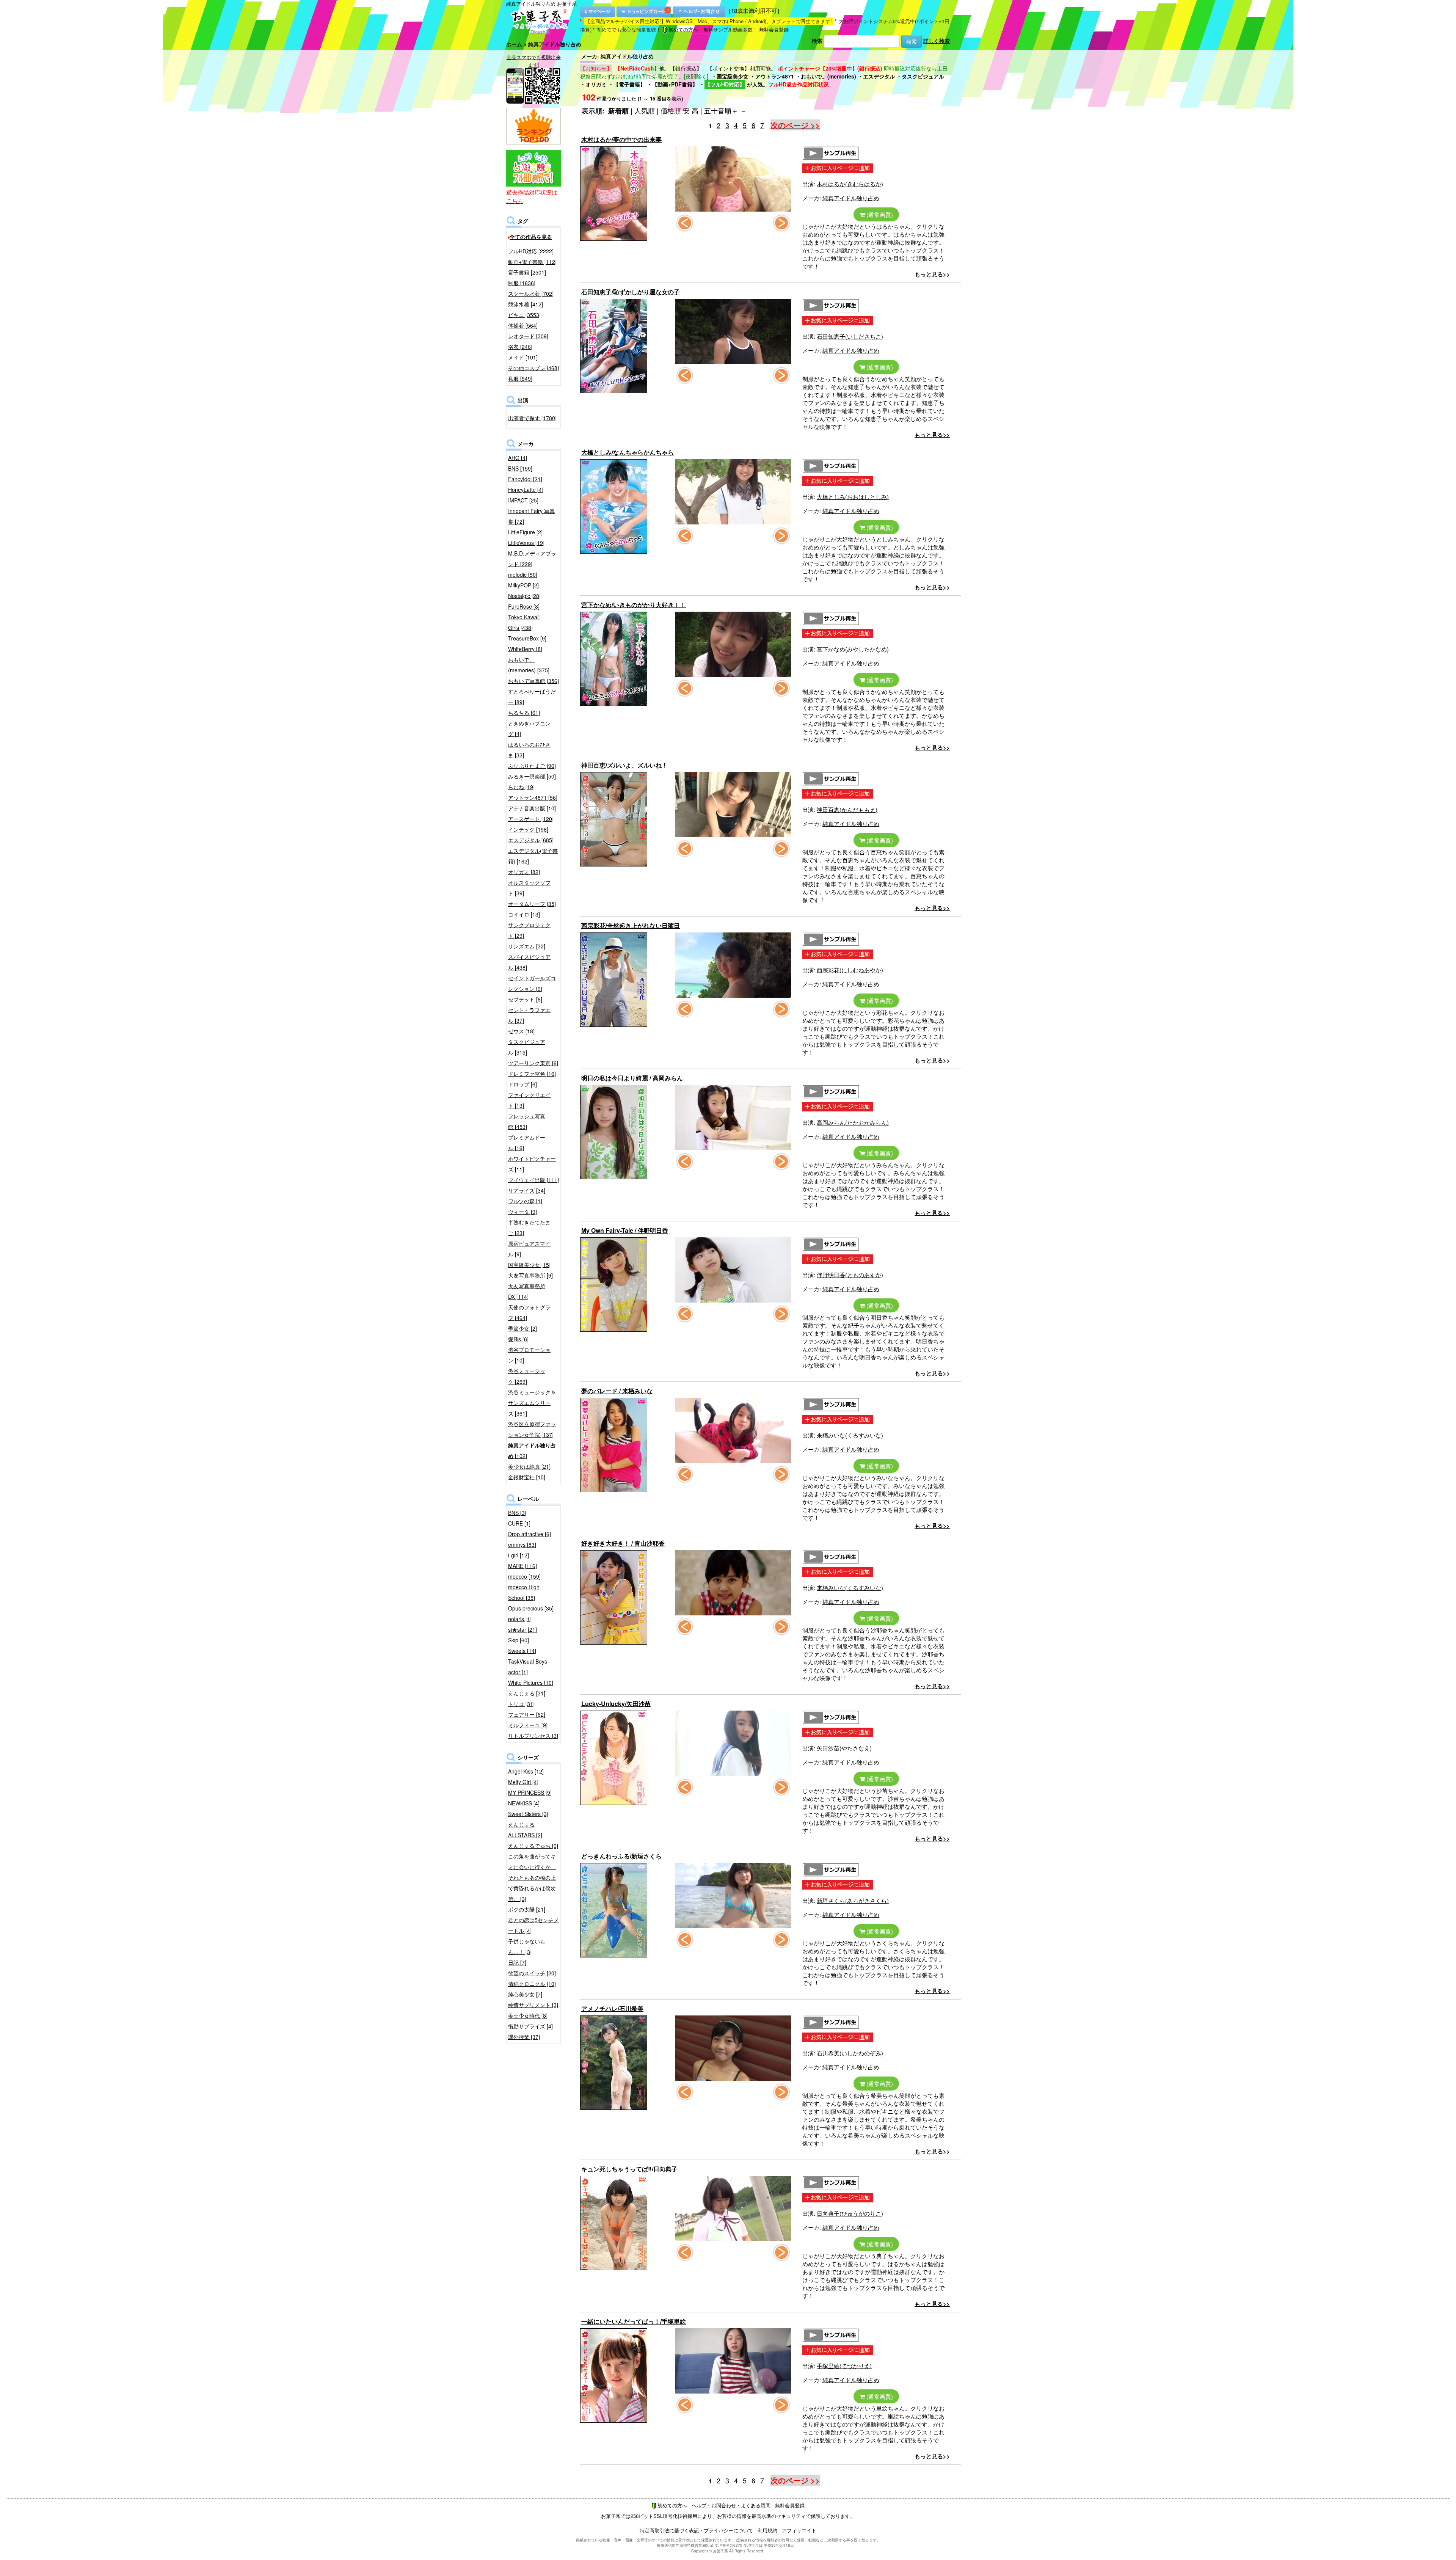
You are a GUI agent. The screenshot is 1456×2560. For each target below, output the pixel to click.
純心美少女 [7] (525, 1994)
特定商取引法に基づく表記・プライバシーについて (696, 2530)
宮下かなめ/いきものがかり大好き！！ (634, 605)
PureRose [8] (524, 606)
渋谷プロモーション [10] (529, 1355)
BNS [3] (517, 1513)
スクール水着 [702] (531, 294)
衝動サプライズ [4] (530, 2026)
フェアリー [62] (527, 1714)
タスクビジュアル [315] (527, 1047)
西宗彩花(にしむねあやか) (850, 970)
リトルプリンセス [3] (533, 1736)
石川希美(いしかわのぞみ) (850, 2053)
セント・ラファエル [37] (529, 1015)
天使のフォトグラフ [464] (529, 1312)
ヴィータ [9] (522, 1212)
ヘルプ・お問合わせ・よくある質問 (731, 2505)
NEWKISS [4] (524, 1803)
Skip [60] (519, 1640)
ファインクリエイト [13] (529, 1100)
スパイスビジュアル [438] (529, 962)
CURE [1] (519, 1523)
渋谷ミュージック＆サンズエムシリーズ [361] (532, 1403)
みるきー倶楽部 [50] (532, 776)
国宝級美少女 (733, 76)
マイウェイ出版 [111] (533, 1180)
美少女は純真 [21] (529, 1466)
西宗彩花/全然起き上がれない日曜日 (631, 925)
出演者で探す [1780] (532, 418)
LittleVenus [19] (526, 543)
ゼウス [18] (521, 1031)
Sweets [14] (522, 1651)
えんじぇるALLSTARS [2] (525, 1830)
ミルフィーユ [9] (528, 1725)
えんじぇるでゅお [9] (533, 1846)
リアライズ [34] (527, 1190)
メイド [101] (523, 357)
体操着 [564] (523, 325)
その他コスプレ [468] (533, 368)
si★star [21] (522, 1629)
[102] (532, 1450)
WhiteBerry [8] (525, 649)
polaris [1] (520, 1619)
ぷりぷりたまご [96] (532, 766)
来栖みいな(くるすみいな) (850, 1435)
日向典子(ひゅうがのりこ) (850, 2213)
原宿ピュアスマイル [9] (529, 1249)
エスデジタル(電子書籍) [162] (533, 856)
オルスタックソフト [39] (529, 888)
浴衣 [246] (520, 347)
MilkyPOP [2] (523, 585)
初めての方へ (683, 29)
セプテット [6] (525, 999)
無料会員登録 (774, 29)
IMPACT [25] (523, 500)
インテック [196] (528, 829)
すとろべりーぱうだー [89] (532, 697)
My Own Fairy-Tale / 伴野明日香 (625, 1230)
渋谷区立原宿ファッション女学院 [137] (532, 1429)
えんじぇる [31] (527, 1693)
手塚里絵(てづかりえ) (844, 2366)
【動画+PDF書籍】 (675, 84)
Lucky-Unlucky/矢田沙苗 (616, 1704)
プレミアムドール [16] (527, 1143)
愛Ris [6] (518, 1339)
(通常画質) (879, 214)
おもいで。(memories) (828, 76)
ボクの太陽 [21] (527, 1909)
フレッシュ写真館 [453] (527, 1121)
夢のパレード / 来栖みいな (617, 1391)
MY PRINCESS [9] (530, 1792)
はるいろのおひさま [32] (529, 750)
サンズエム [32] (527, 946)
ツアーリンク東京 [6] (533, 1063)
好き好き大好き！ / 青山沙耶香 (623, 1543)
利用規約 (767, 2530)
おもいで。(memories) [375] (529, 665)
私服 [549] (520, 378)
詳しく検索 (937, 41)
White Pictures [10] (531, 1683)
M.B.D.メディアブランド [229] (532, 559)
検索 (817, 41)
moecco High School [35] (524, 1592)
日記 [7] (517, 1962)
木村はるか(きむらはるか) (850, 184)
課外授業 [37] (524, 2037)
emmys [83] (522, 1544)
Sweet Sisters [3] (528, 1814)
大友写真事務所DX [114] (527, 1291)
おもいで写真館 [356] (533, 681)
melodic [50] (523, 574)
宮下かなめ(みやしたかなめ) (853, 649)
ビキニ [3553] (524, 315)
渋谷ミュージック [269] (527, 1376)
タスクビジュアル (923, 76)
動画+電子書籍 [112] (532, 262)
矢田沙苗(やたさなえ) (844, 1748)
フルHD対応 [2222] (531, 251)
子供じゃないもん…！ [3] (527, 1946)
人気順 (645, 110)
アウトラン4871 (775, 76)
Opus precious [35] (531, 1608)
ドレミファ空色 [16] (532, 1074)
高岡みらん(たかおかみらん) (853, 1122)
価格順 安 (675, 110)
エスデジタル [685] (531, 840)
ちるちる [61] (524, 713)
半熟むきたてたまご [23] (529, 1227)
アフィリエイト (799, 2530)
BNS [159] (520, 468)
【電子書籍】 (629, 84)
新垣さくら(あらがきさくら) (853, 1900)
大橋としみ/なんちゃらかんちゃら (628, 452)
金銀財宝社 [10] (527, 1477)
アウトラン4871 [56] (533, 797)
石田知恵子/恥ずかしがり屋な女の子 (631, 292)
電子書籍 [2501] (527, 272)
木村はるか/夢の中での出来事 (621, 139)
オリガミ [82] (524, 872)
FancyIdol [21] (525, 479)
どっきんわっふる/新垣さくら (621, 1856)
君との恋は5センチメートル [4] (533, 1925)
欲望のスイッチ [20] (532, 1973)
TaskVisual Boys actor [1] (528, 1667)
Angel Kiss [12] (526, 1771)
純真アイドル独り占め (851, 198)
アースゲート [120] (531, 819)
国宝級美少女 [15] (529, 1265)
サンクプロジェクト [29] (529, 930)
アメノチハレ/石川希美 (612, 2008)
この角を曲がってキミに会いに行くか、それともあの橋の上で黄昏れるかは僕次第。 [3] (532, 1877)
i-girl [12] (519, 1555)
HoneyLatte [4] (526, 490)
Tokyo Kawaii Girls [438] (524, 622)
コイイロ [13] (524, 914)
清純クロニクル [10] (532, 1984)
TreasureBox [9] (527, 638)
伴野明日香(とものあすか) (850, 1275)
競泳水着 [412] (526, 304)
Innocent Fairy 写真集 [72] (531, 516)
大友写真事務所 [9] (530, 1275)
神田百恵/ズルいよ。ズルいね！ (624, 765)
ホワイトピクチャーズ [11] (532, 1164)
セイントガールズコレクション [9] (532, 983)
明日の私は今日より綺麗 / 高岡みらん (632, 1078)
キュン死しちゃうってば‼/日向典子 (629, 2169)
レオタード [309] (528, 336)
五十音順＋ (721, 110)
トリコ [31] (521, 1704)
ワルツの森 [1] (525, 1201)
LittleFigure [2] (525, 532)
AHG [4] (518, 458)
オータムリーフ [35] (532, 904)
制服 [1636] (522, 283)
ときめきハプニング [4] (529, 728)
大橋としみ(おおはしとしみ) (853, 497)
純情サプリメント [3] (533, 2005)
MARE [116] (522, 1566)
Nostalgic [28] (524, 596)
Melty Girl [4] (523, 1782)
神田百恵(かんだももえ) (847, 809)
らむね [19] (521, 787)
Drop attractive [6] (530, 1534)
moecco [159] (524, 1576)
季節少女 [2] (522, 1328)
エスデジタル (879, 76)
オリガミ (596, 84)
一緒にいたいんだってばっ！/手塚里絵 (634, 2321)
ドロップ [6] (522, 1084)
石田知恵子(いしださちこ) (850, 336)
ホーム (514, 44)
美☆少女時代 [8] (528, 2015)
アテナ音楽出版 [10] (532, 808)
